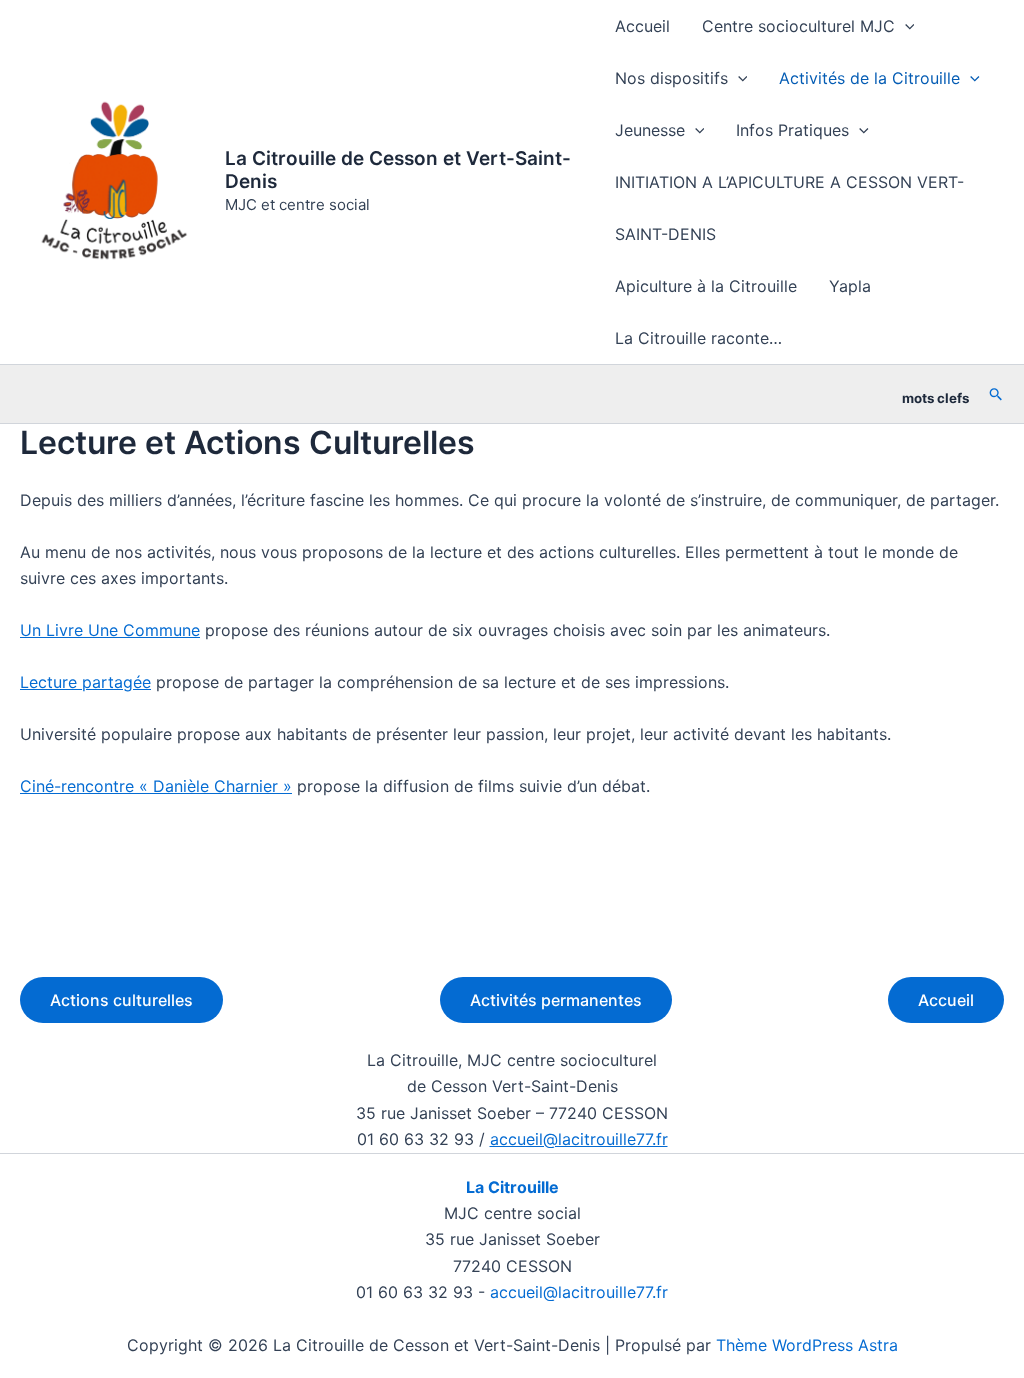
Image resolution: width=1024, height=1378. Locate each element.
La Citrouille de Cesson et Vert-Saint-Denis (398, 170)
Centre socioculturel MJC (798, 26)
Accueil (642, 26)
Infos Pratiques (792, 130)
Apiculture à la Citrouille (706, 286)
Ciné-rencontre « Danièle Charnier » (156, 786)
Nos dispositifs (671, 78)
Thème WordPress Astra (807, 1345)
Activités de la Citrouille (869, 78)
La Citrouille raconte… (698, 338)
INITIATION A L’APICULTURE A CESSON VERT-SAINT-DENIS (789, 208)
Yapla (850, 286)
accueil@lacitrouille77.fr (579, 1139)
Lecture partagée (85, 682)
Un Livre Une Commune (110, 630)
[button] (905, 26)
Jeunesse (650, 130)
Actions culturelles (121, 1000)
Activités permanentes (556, 1000)
